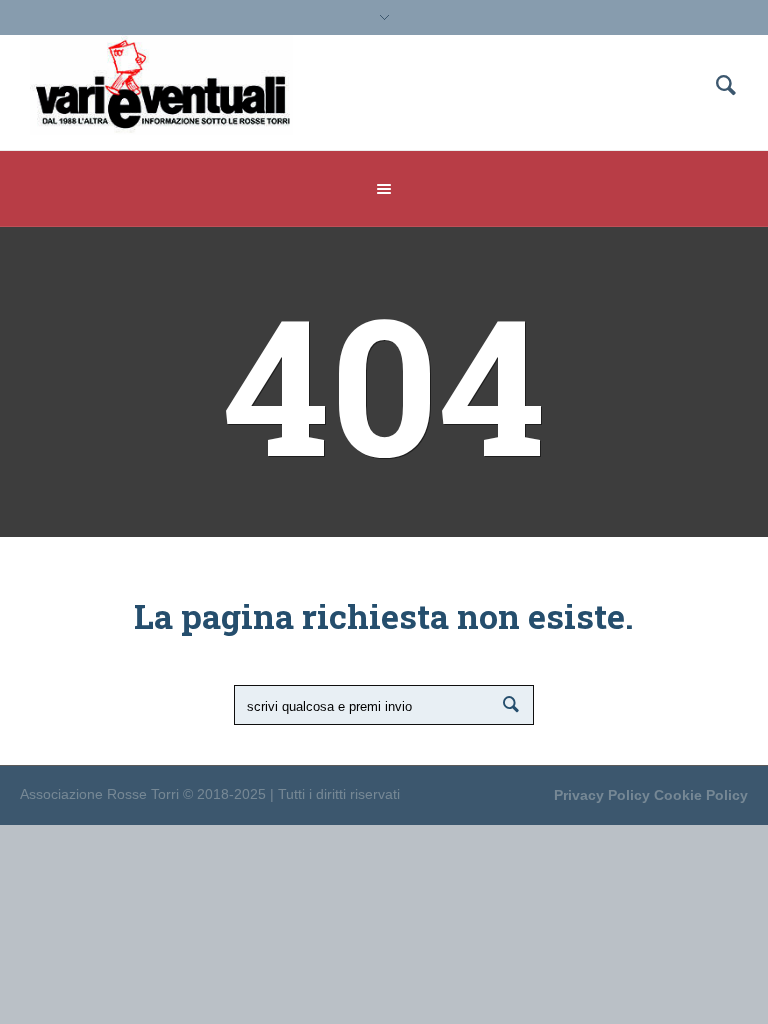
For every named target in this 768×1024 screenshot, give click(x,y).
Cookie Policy (701, 795)
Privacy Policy (602, 795)
